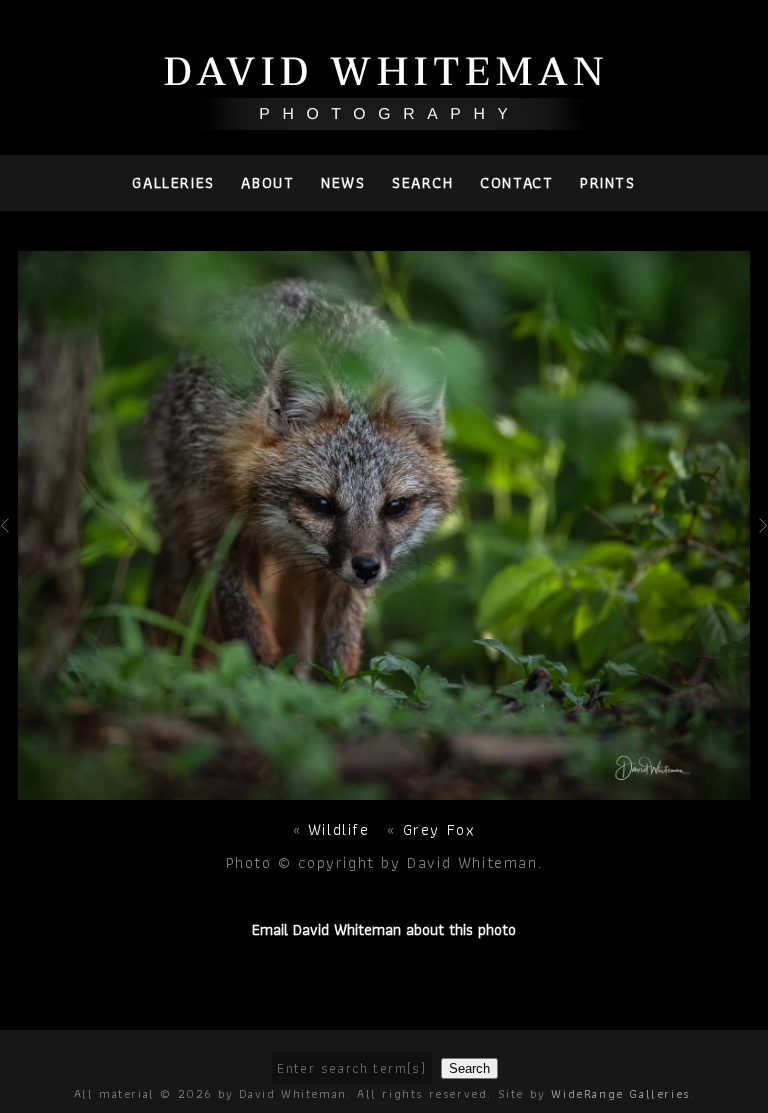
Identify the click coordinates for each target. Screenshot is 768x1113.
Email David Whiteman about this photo (384, 929)
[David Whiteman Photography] (384, 118)
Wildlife (342, 829)
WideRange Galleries (620, 1093)
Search (423, 182)
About (267, 182)
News (343, 182)
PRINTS (608, 182)
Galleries (173, 182)
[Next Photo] (384, 788)
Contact (516, 182)
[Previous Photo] (9, 552)
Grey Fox (439, 829)
